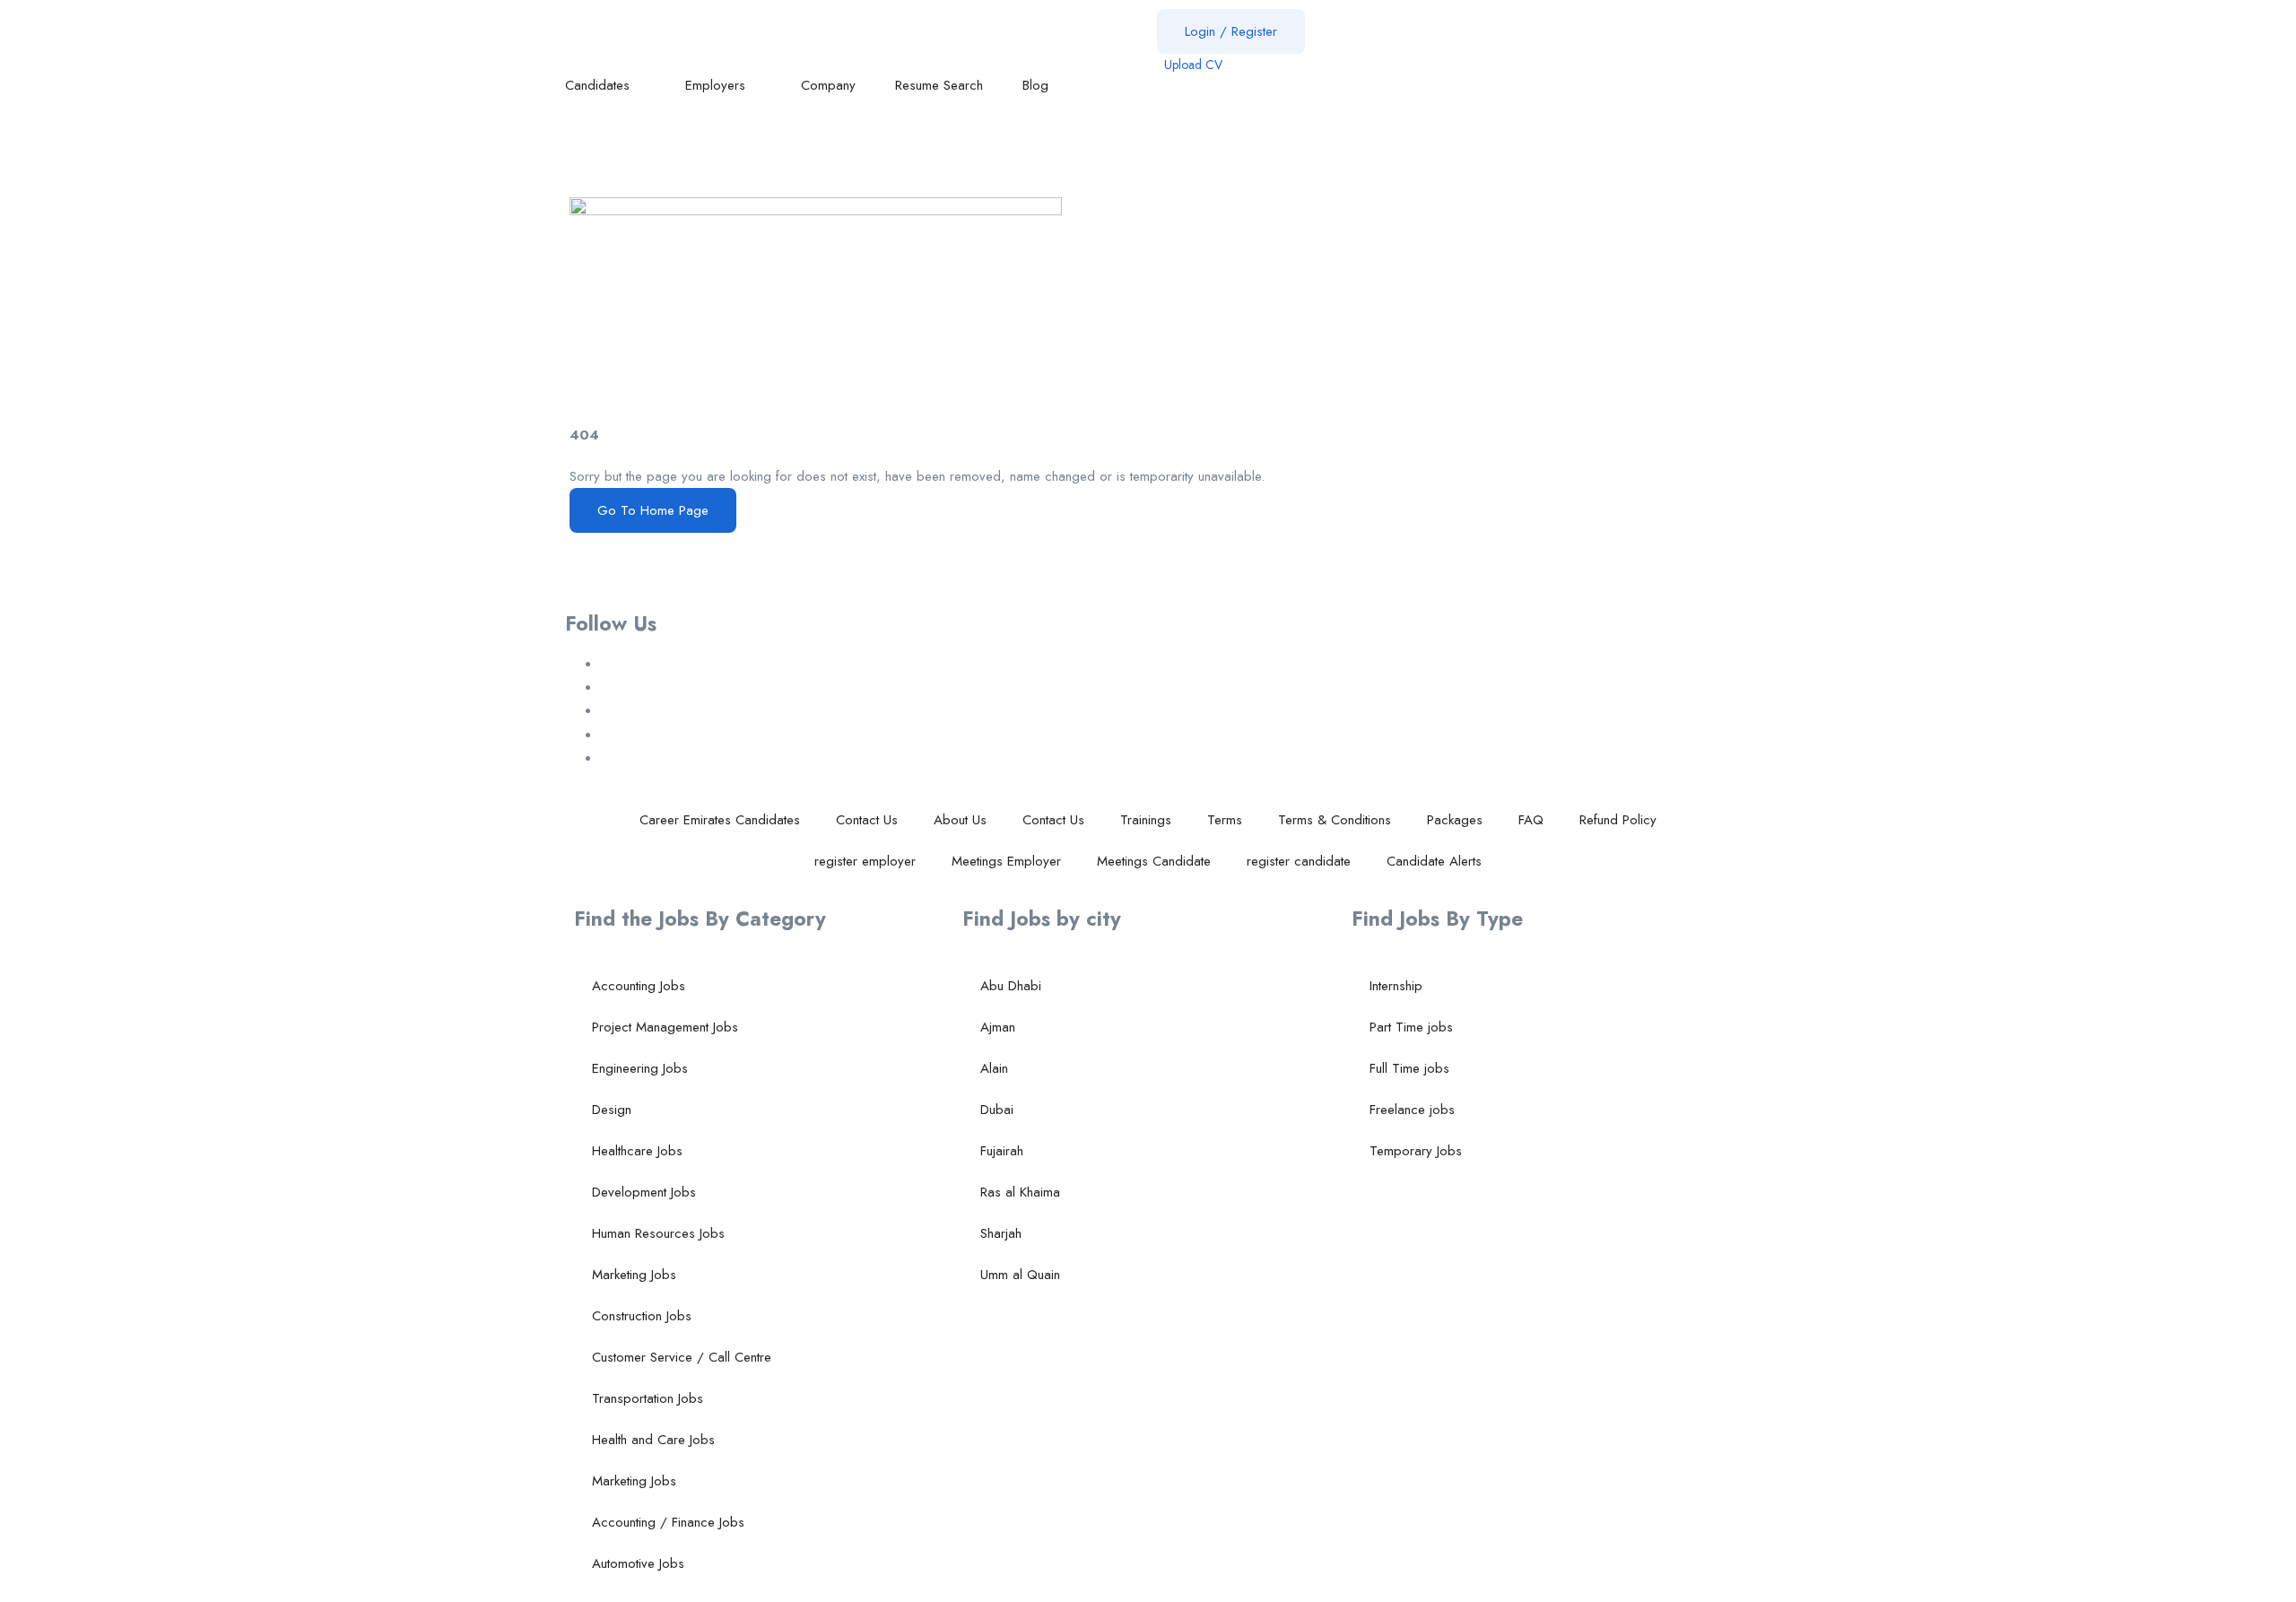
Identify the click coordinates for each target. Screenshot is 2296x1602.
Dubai (997, 1110)
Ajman (998, 1027)
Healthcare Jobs (637, 1151)
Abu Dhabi (1011, 986)
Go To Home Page (653, 510)
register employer (865, 861)
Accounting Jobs (639, 986)
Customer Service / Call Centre (682, 1357)
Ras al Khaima (1020, 1192)
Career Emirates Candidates (720, 820)
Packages (1455, 820)
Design (612, 1110)
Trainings (1146, 820)
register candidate (1299, 861)
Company (828, 85)
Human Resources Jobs (658, 1233)
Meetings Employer (1006, 861)
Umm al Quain (1020, 1275)
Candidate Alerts (1434, 861)
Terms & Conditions (1335, 820)
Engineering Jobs (640, 1068)
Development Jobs (644, 1192)
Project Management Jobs (665, 1027)
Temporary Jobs (1416, 1151)
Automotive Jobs (638, 1563)
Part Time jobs (1411, 1027)
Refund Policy (1618, 820)
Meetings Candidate (1154, 861)
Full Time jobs (1409, 1068)
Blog (1038, 85)
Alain (994, 1068)
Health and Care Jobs (653, 1440)
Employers (717, 85)
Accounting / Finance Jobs (668, 1522)
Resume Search (939, 85)
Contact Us (867, 820)
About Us (960, 820)
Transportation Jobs (648, 1398)
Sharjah (1001, 1233)
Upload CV (1191, 65)
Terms (1225, 820)
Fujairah (1002, 1151)
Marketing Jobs (634, 1275)
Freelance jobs (1412, 1110)
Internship (1396, 986)
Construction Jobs (642, 1316)
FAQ (1531, 820)
